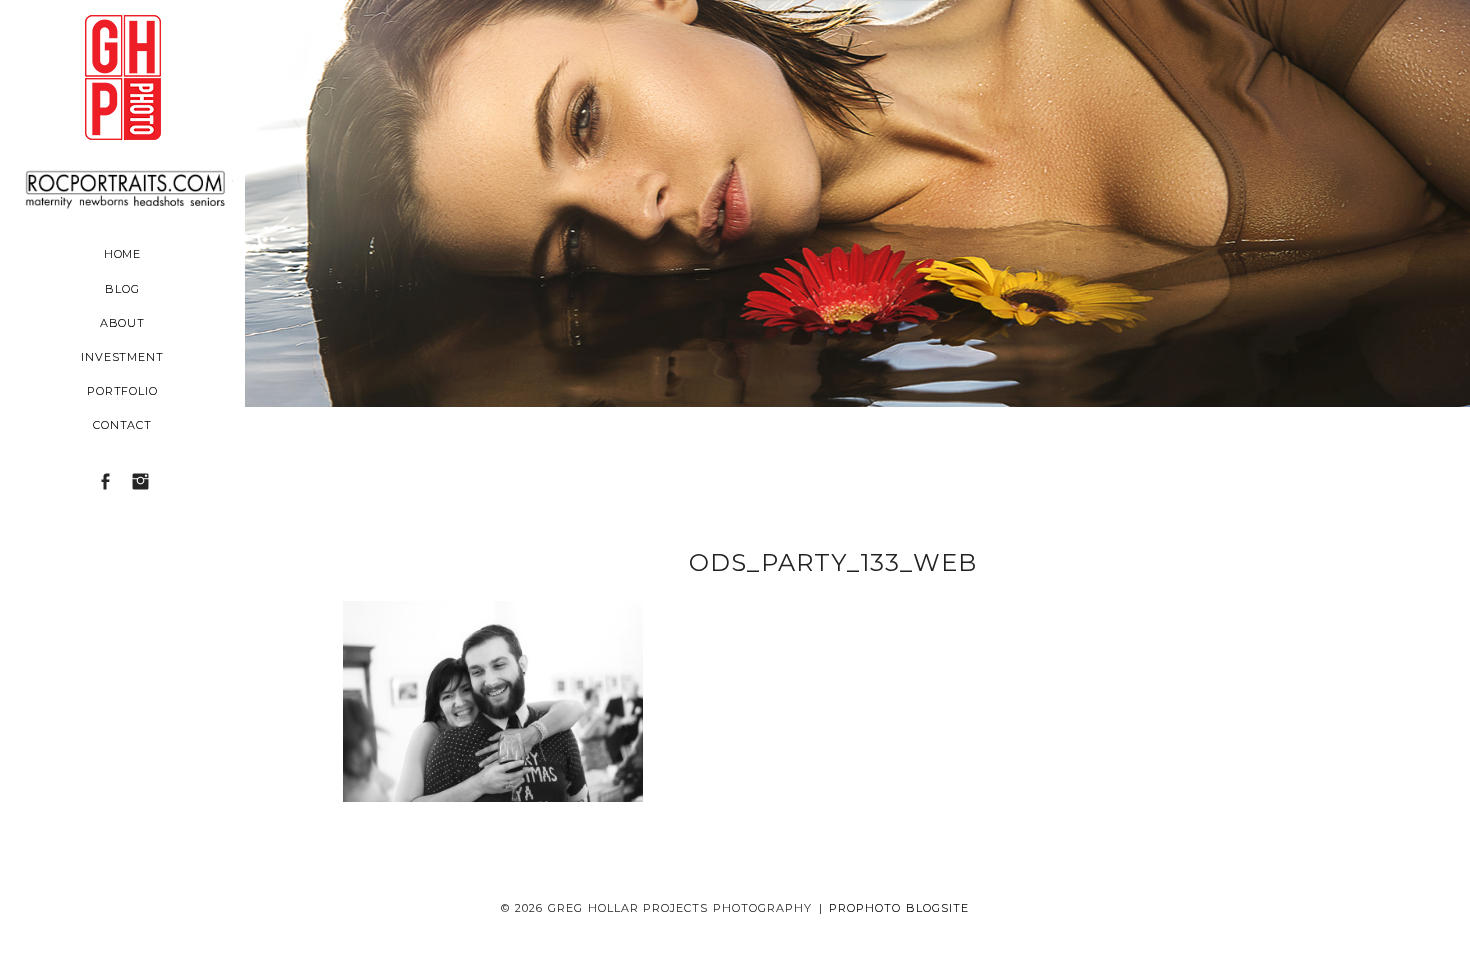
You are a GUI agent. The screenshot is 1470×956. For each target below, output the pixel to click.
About (123, 323)
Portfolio (123, 391)
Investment (123, 357)
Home (123, 254)
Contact (123, 425)
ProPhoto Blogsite (899, 908)
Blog (122, 289)
